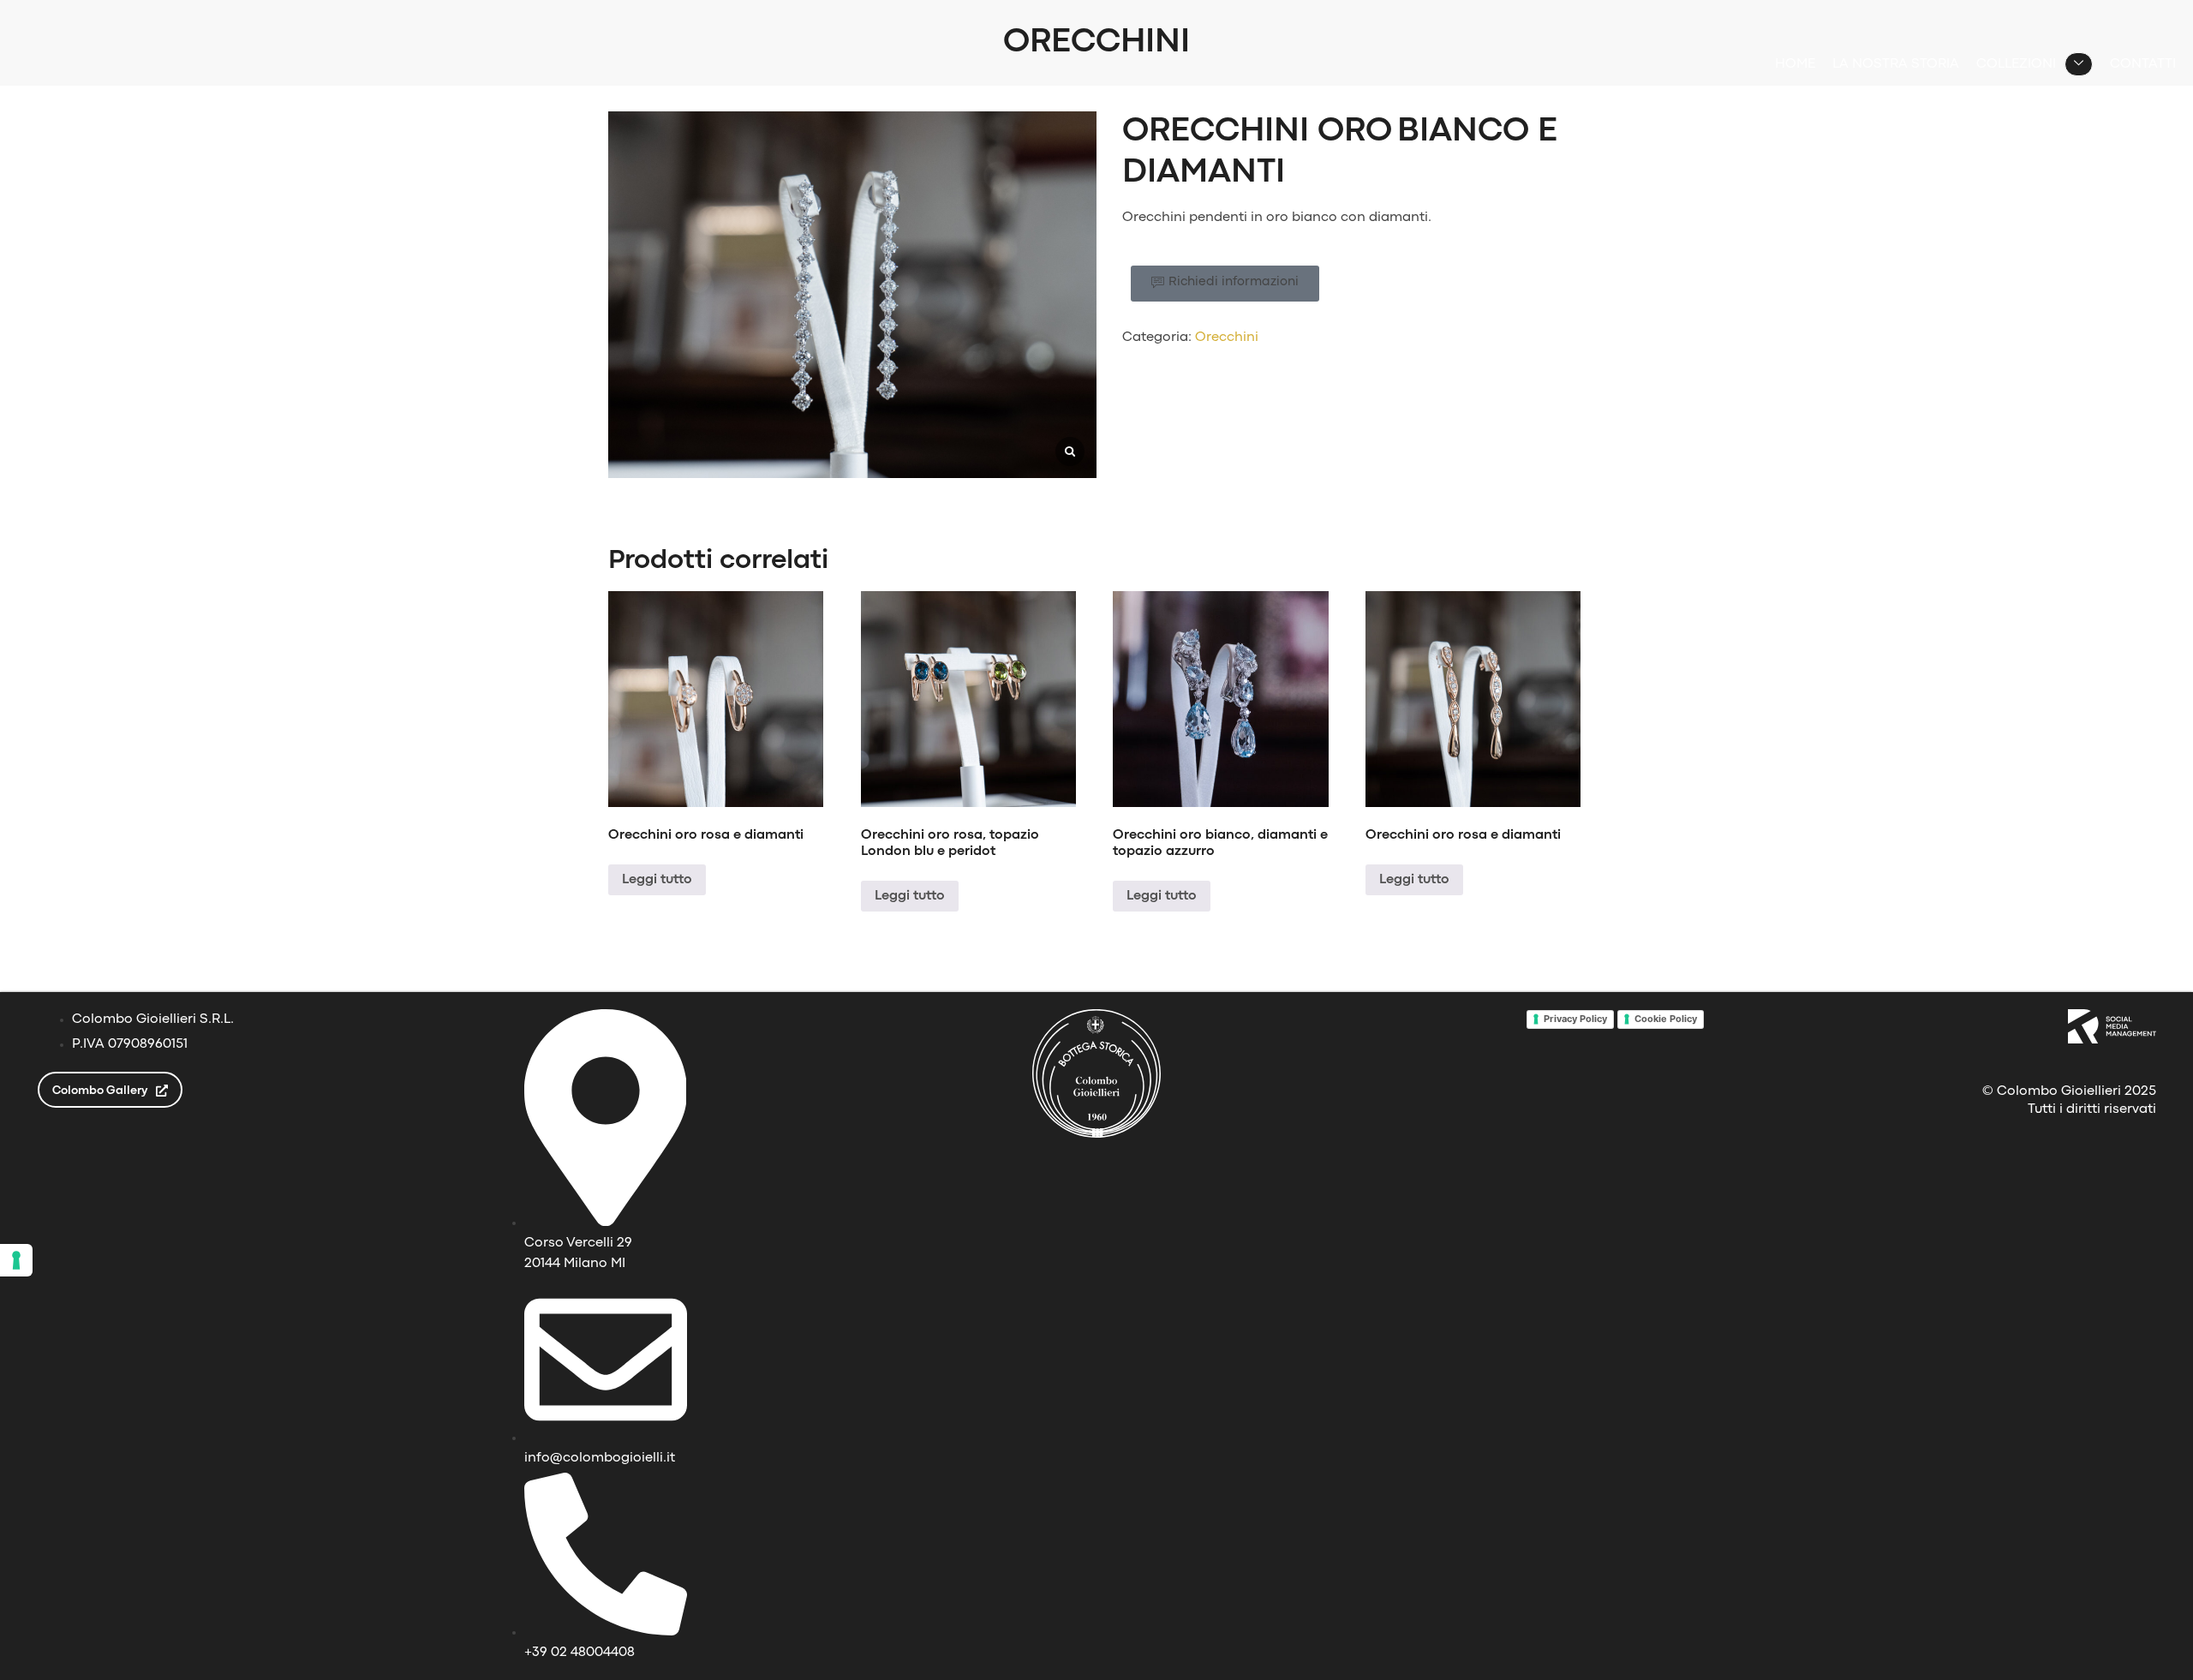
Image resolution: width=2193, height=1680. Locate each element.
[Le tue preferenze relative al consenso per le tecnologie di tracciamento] (16, 1260)
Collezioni (2016, 64)
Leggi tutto (657, 880)
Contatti (2143, 64)
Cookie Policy (1666, 1019)
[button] (1225, 284)
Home (1795, 64)
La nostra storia (1896, 64)
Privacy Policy (1575, 1019)
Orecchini (1227, 338)
